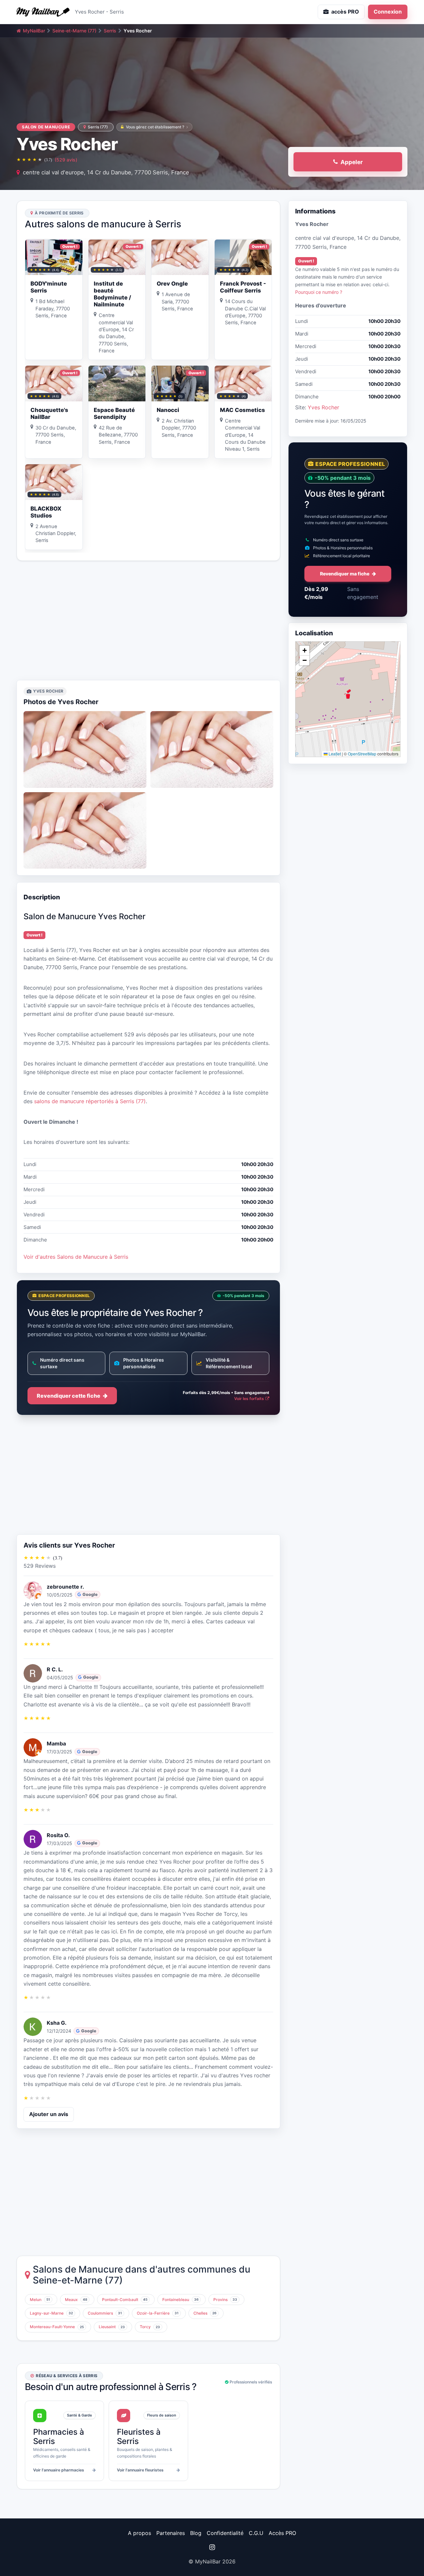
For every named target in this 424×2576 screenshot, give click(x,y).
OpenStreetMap (362, 754)
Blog (196, 2533)
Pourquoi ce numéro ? (319, 292)
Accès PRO (282, 2533)
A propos (139, 2533)
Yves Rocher (323, 407)
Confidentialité (225, 2533)
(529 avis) (66, 160)
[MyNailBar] (43, 12)
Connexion (388, 12)
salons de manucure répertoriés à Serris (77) (90, 1101)
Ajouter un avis (49, 2114)
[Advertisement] (148, 620)
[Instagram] (212, 2547)
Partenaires (171, 2533)
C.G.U (256, 2533)
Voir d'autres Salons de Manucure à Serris (76, 1257)
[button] (348, 694)
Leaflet (334, 754)
